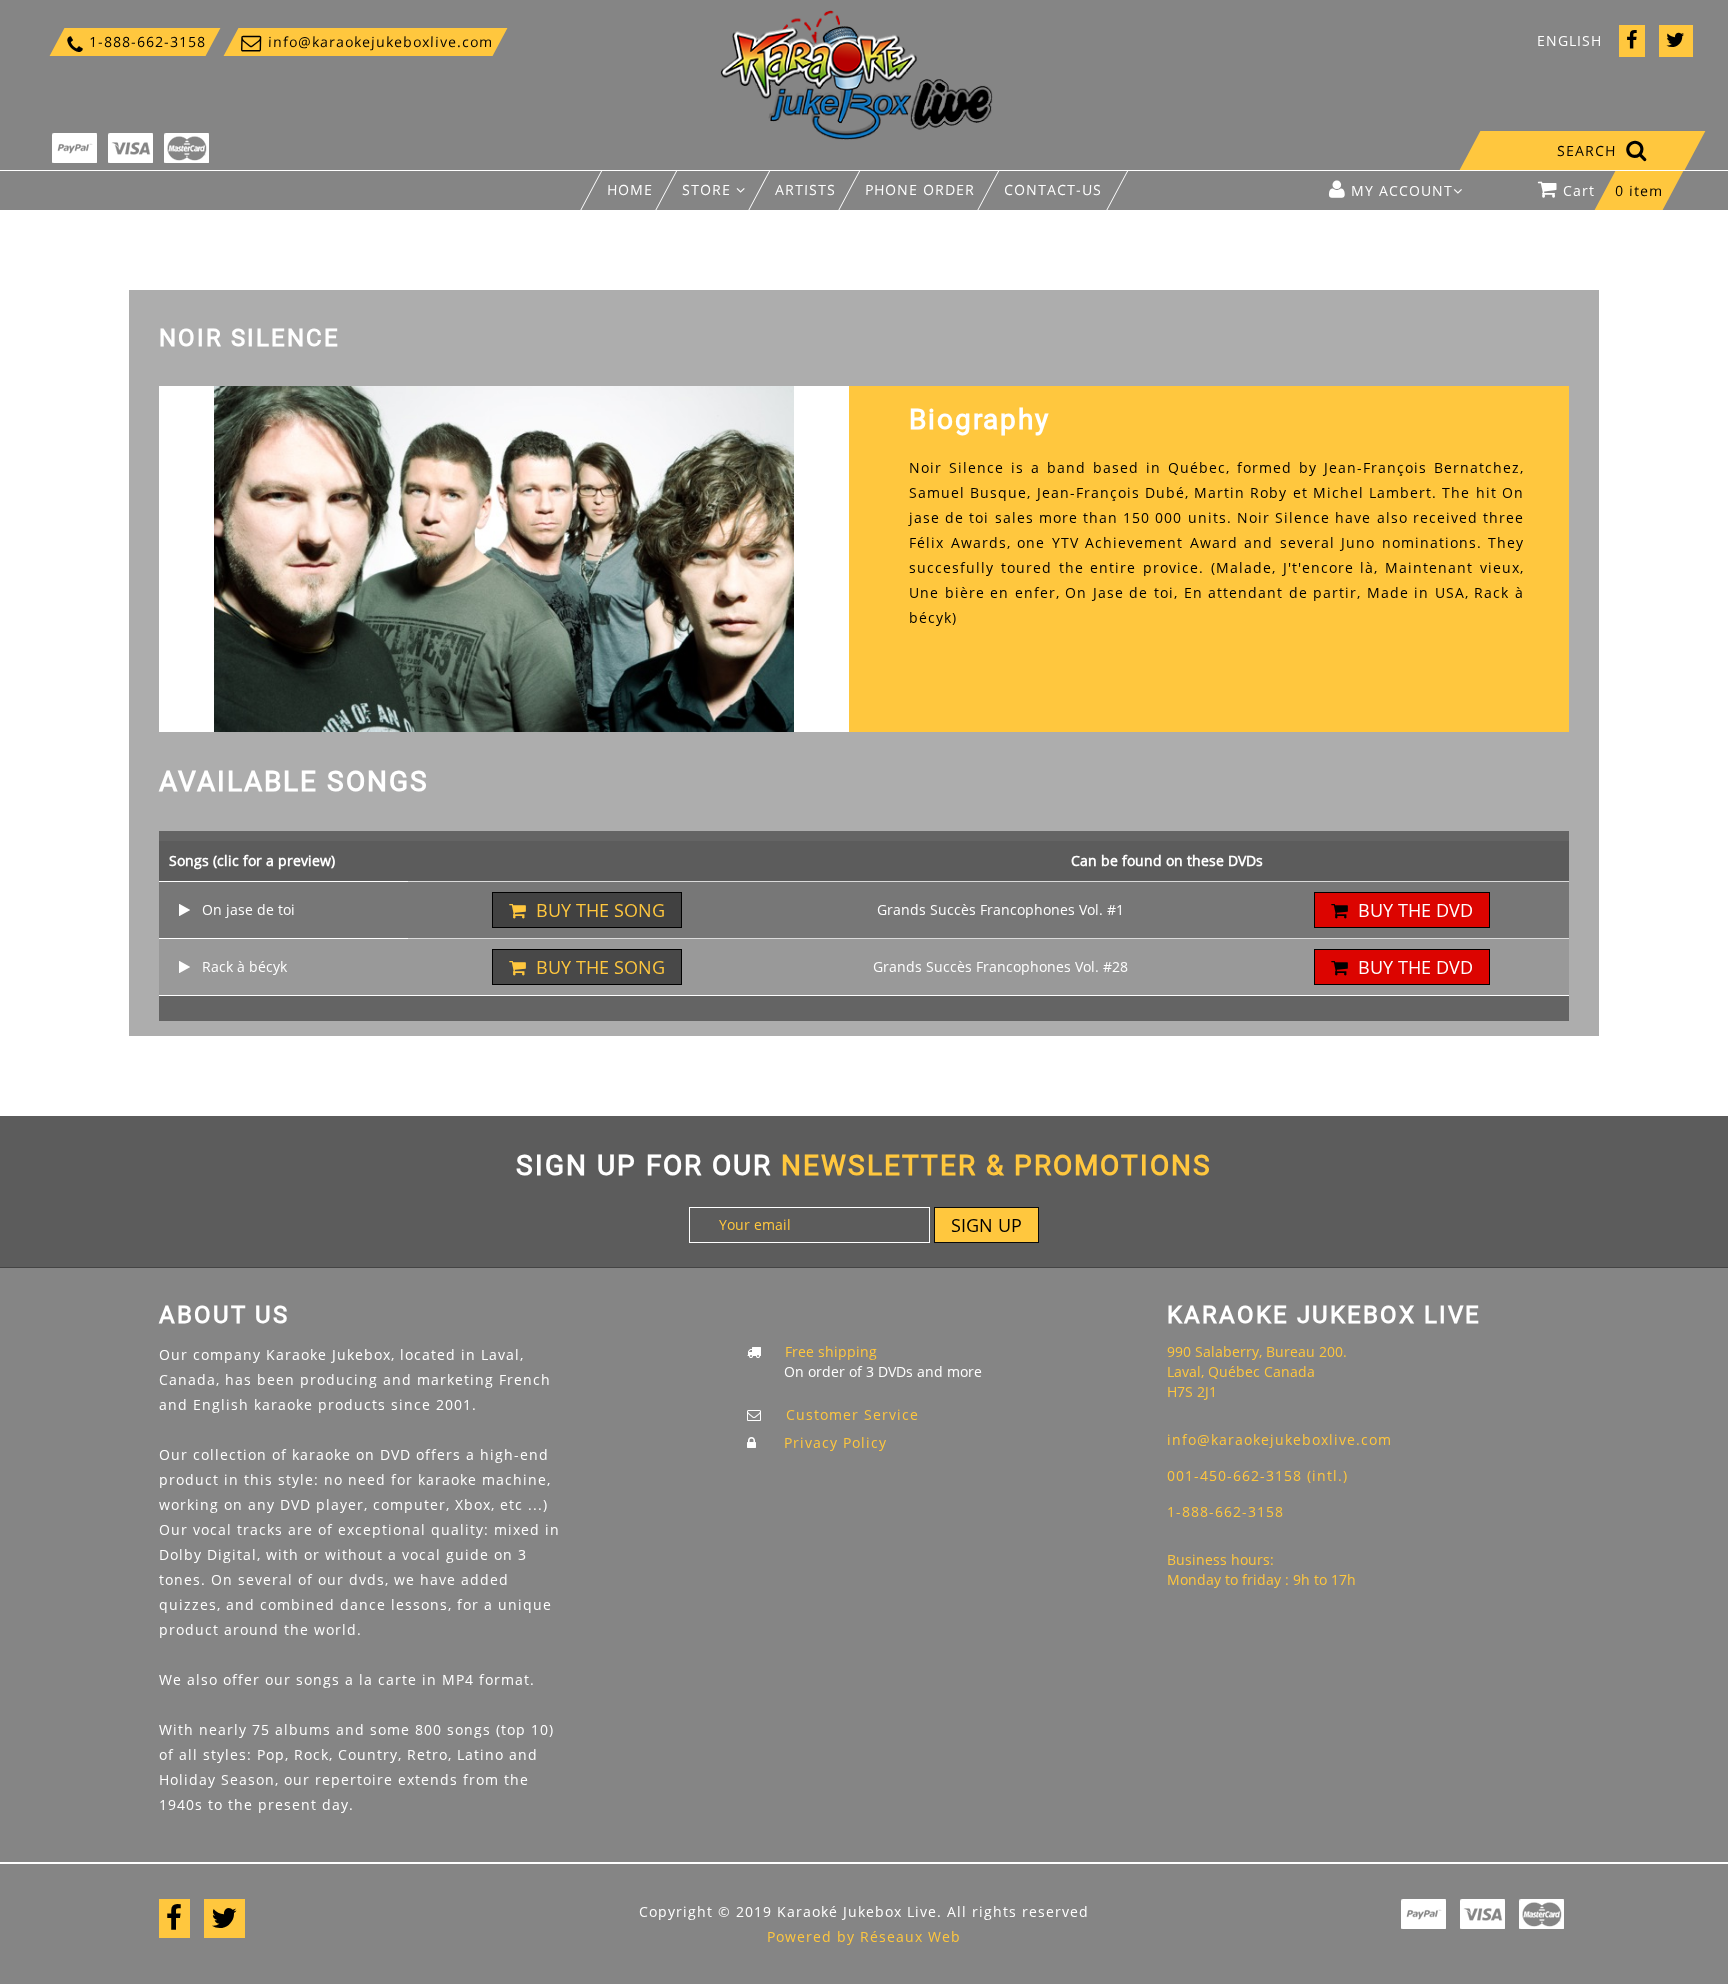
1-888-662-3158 (135, 41)
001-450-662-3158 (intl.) (1257, 1475)
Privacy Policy (835, 1442)
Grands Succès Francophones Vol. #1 (1000, 909)
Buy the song (600, 910)
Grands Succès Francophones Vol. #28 (1000, 966)
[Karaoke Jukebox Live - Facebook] (1632, 41)
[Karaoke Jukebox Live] (857, 73)
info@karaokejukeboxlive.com (365, 41)
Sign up (986, 1225)
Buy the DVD (1415, 910)
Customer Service (852, 1414)
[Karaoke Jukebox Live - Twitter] (1676, 41)
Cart (1613, 190)
